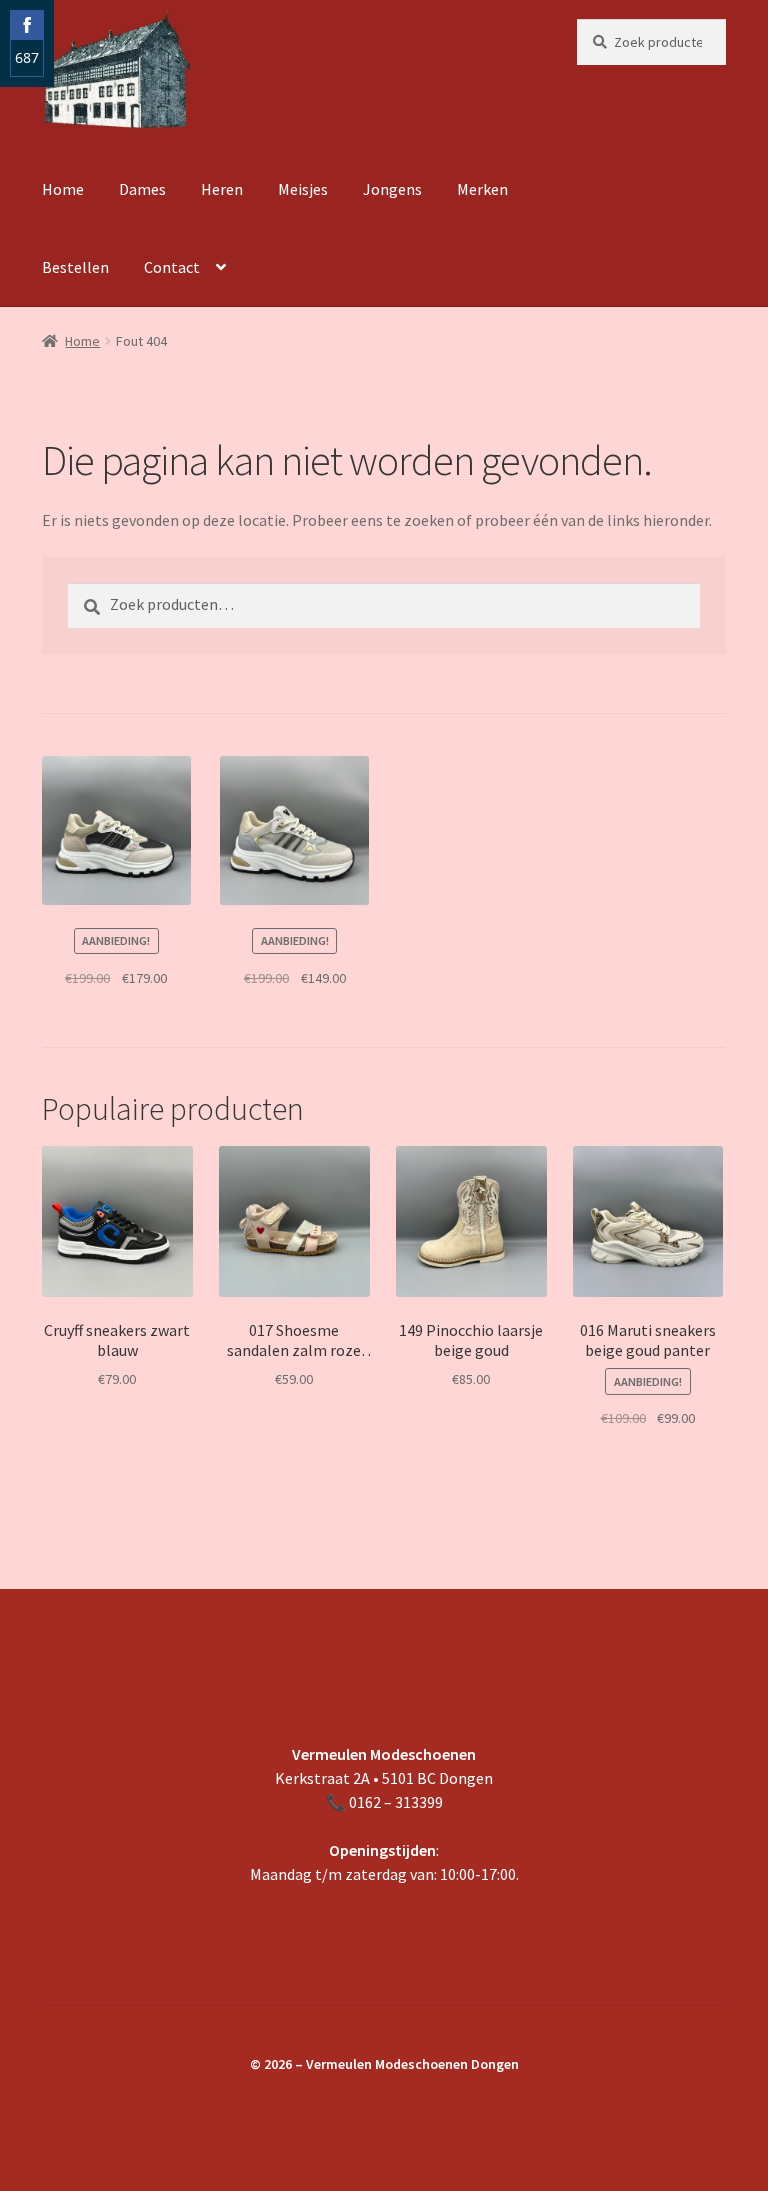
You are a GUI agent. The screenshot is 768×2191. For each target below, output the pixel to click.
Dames (142, 189)
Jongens (392, 189)
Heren (222, 189)
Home (63, 189)
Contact (172, 267)
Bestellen (75, 267)
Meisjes (303, 189)
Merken (482, 189)
